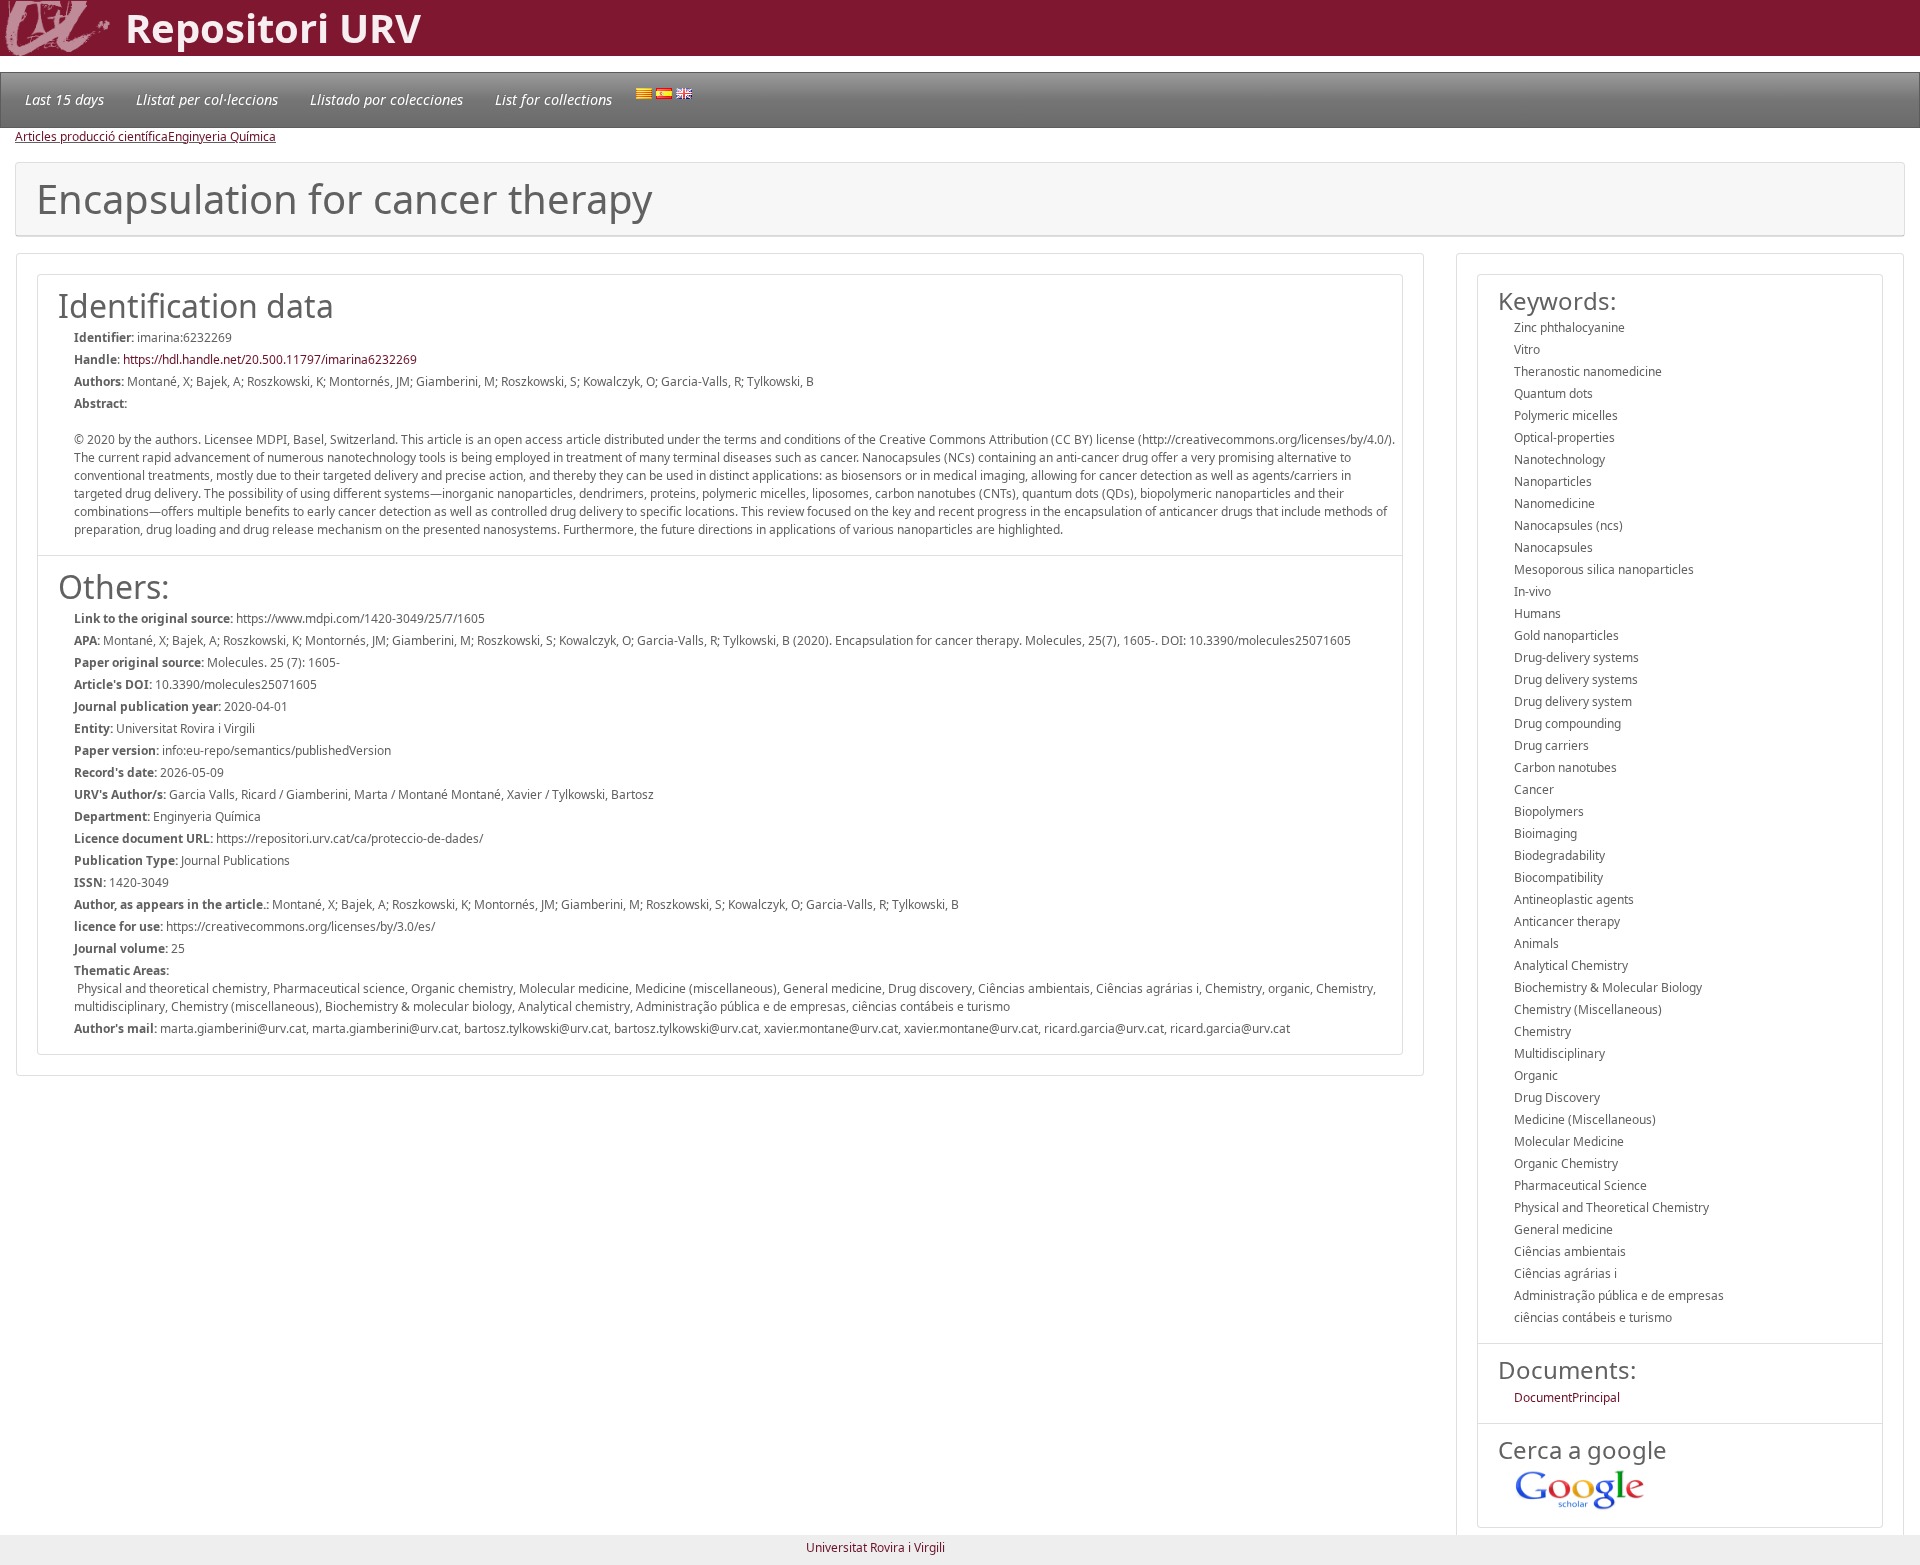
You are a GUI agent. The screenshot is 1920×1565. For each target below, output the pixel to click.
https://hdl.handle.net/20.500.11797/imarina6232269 (270, 359)
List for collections (553, 99)
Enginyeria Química (222, 136)
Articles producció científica (91, 136)
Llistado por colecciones (386, 99)
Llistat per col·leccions (207, 99)
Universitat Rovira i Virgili (875, 1547)
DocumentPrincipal (1567, 1397)
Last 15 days (64, 99)
